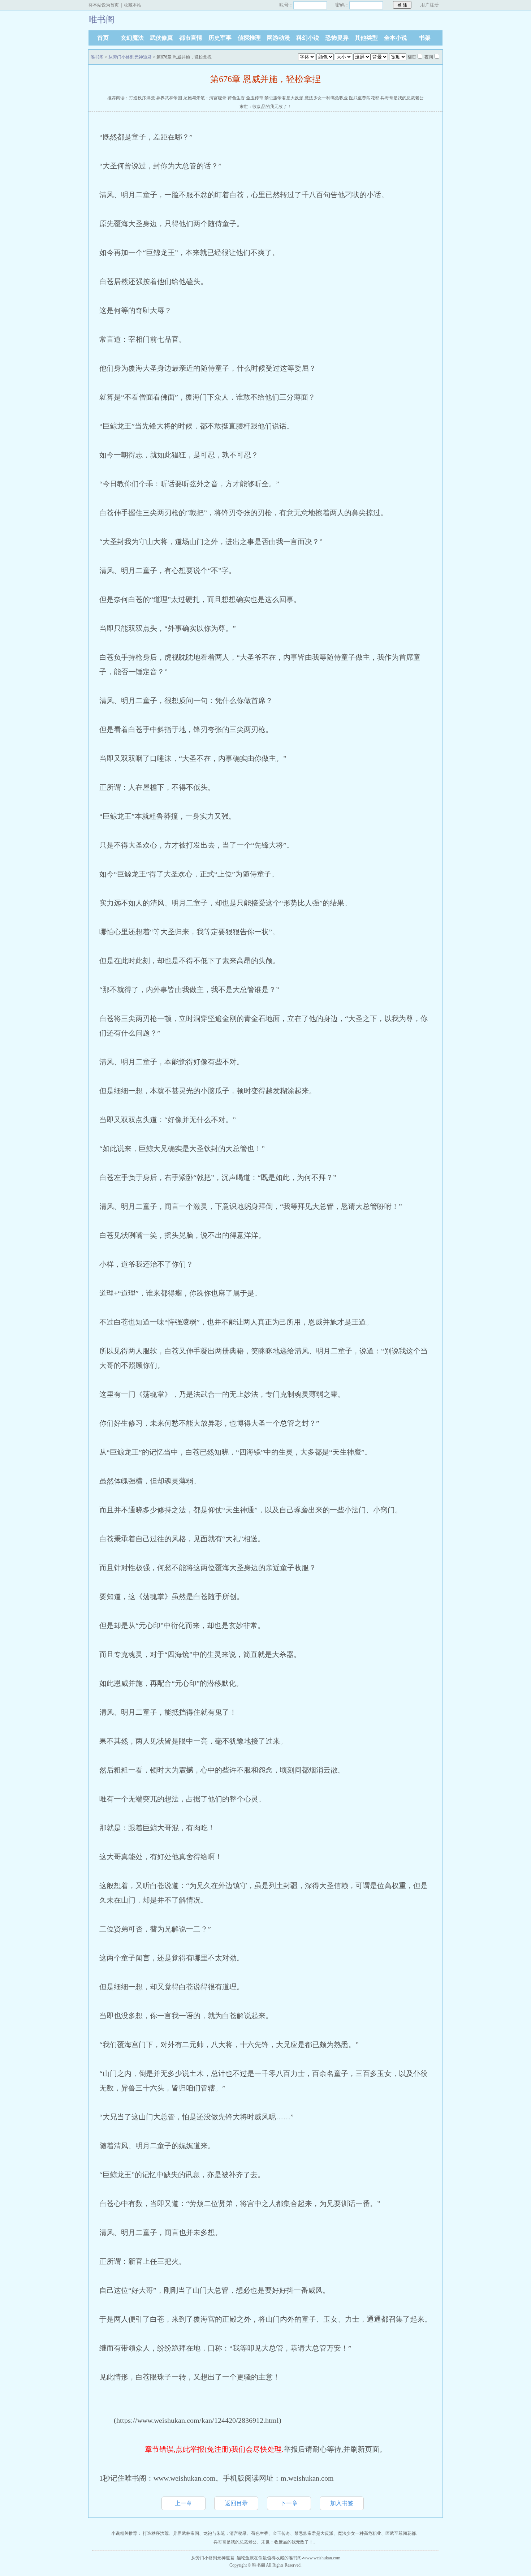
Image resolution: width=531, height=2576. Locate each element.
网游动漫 (279, 38)
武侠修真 (161, 38)
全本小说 (396, 38)
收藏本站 (133, 5)
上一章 (184, 2503)
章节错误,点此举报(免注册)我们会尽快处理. (214, 2449)
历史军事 (220, 38)
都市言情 (191, 38)
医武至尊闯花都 (364, 98)
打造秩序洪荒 (142, 98)
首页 (103, 38)
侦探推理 (249, 38)
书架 (425, 38)
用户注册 (429, 5)
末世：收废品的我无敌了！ (265, 107)
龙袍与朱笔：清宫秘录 (205, 98)
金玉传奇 (255, 98)
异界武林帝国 (169, 98)
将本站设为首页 (104, 5)
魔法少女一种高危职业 (326, 98)
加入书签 (342, 2503)
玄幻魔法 (132, 38)
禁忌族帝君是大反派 (284, 98)
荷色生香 (236, 98)
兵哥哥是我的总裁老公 (402, 98)
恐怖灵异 (337, 38)
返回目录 (236, 2503)
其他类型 (366, 38)
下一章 (289, 2503)
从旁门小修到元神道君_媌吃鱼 (220, 2558)
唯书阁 (97, 57)
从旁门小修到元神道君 (130, 57)
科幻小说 (308, 38)
